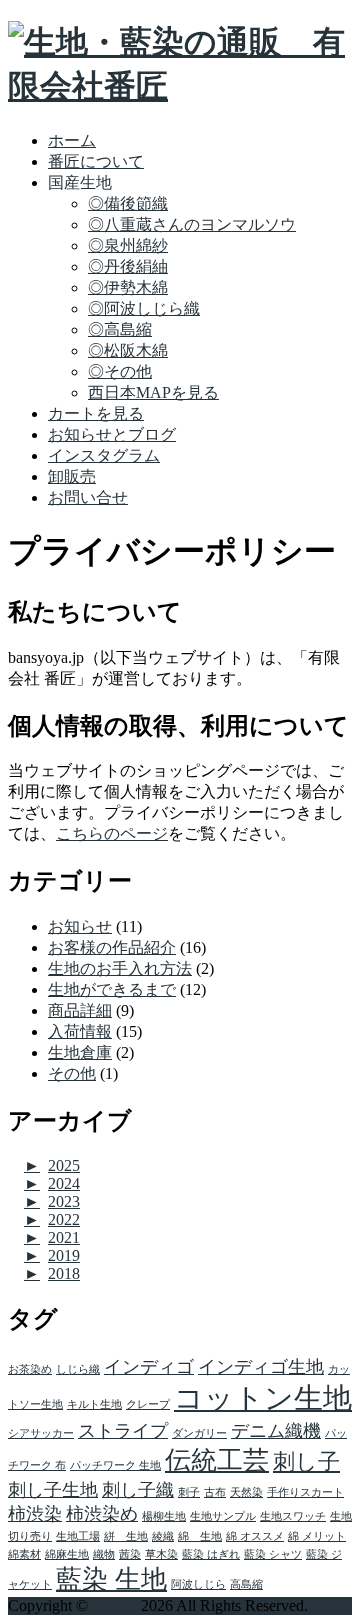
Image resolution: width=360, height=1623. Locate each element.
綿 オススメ (255, 1536)
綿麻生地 (67, 1554)
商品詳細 (80, 1010)
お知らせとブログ (112, 434)
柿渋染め (102, 1514)
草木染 (161, 1554)
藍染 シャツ (273, 1554)
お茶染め (30, 1369)
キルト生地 (94, 1404)
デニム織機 (276, 1431)
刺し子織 (138, 1490)
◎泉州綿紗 (128, 245)
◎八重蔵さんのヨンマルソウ (192, 224)
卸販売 (72, 476)
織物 (104, 1554)
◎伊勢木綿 (128, 287)
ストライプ (123, 1431)
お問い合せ (88, 497)
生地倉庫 (80, 1052)
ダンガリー (199, 1433)
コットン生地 (263, 1398)
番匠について (96, 161)
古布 (215, 1492)
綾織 (163, 1536)
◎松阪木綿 (128, 350)
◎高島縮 (120, 329)
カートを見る (96, 413)
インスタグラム (104, 455)
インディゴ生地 (261, 1367)
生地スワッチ (293, 1516)
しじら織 (78, 1369)
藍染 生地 (111, 1579)
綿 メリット (317, 1536)
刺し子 (306, 1461)
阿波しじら (198, 1584)
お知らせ (80, 926)
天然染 (246, 1492)
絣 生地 (126, 1536)
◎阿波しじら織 (144, 308)
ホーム (72, 140)
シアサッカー (41, 1433)
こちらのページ (112, 833)
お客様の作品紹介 (112, 947)
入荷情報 (80, 1031)
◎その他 (120, 371)
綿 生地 (200, 1536)
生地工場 (78, 1536)
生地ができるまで (112, 989)
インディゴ (149, 1367)
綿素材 (24, 1554)
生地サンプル (223, 1516)
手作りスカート (305, 1492)
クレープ (148, 1404)
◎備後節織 (128, 203)
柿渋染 (35, 1514)
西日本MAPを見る (153, 392)
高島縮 (246, 1584)
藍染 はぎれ (211, 1554)
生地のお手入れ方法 (120, 968)
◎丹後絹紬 (128, 266)
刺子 (189, 1492)
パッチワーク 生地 (115, 1465)
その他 (72, 1073)
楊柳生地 (164, 1516)
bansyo (114, 1605)
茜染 (130, 1554)
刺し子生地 (53, 1490)
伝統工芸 (217, 1460)
